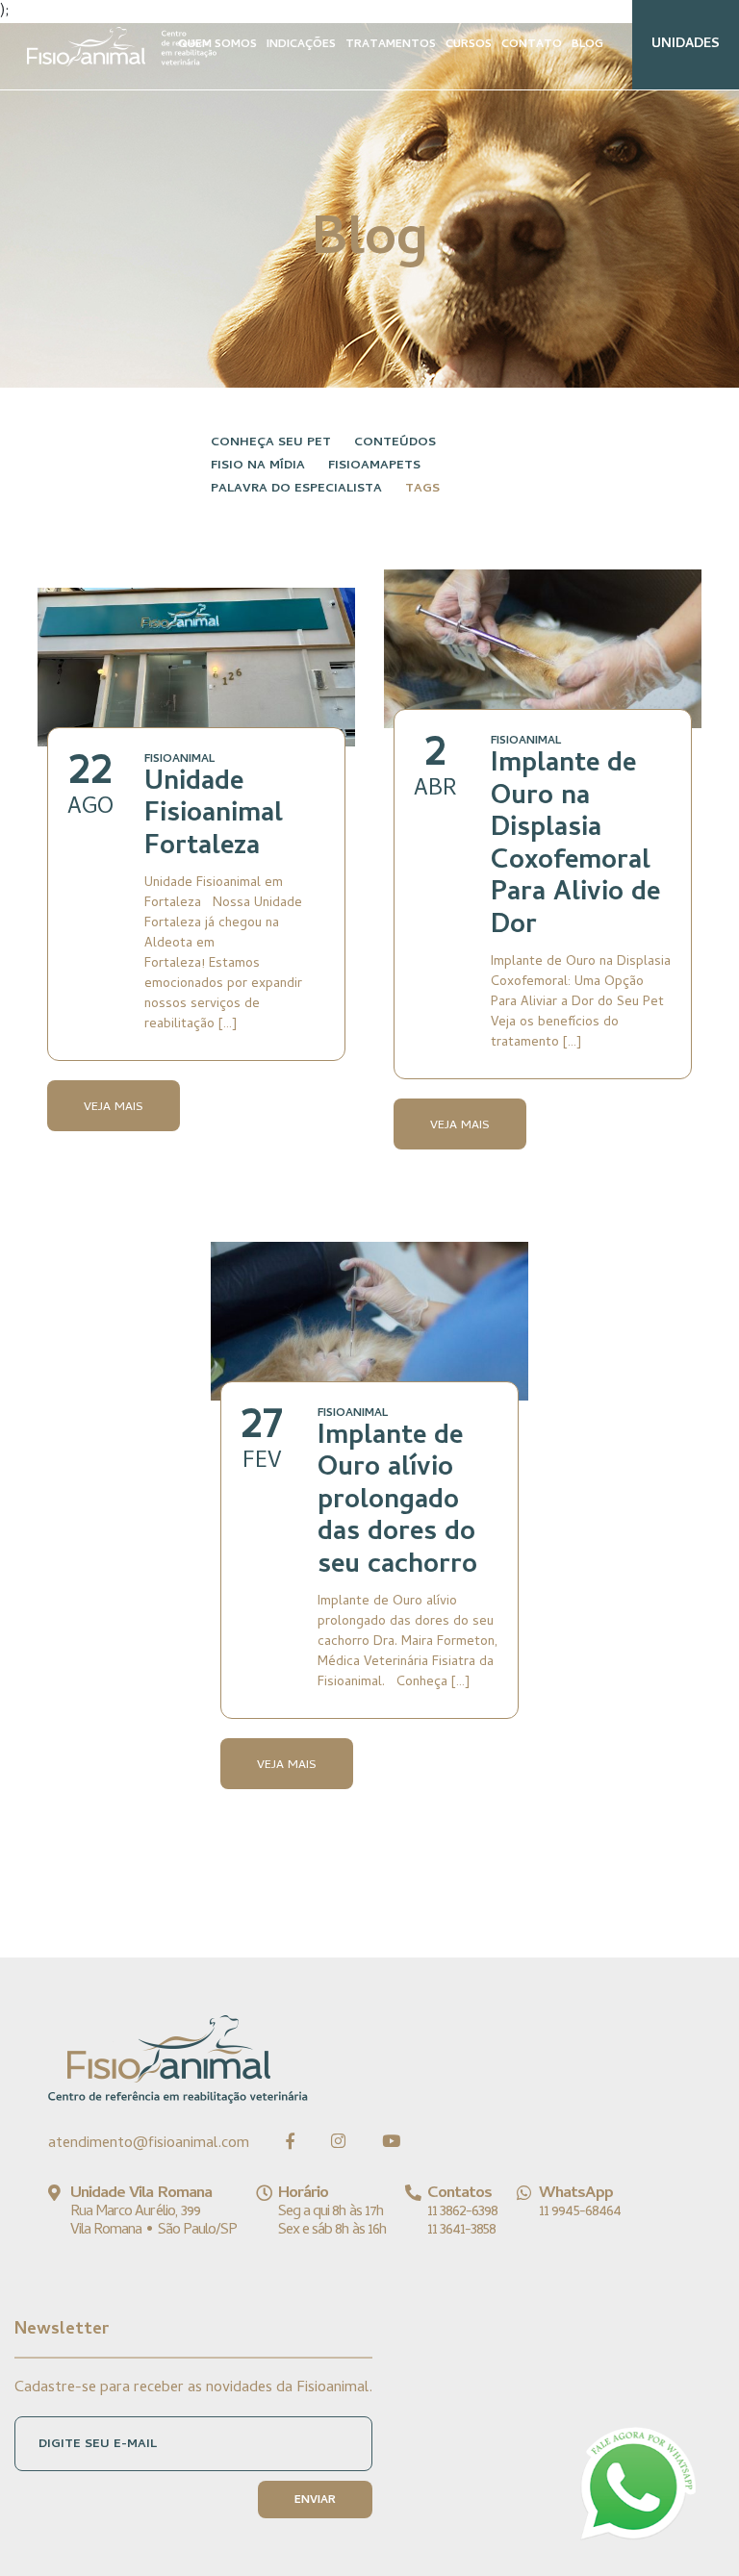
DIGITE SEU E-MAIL (98, 2445)
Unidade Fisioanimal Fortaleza (214, 816)
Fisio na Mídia (258, 466)
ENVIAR (315, 2501)
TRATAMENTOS (391, 45)
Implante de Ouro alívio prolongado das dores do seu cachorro (397, 1503)
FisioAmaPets (374, 466)
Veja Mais (114, 1108)
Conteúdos (395, 443)
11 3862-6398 (462, 2212)
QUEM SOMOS (217, 45)
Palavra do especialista (296, 489)
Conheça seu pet (271, 443)
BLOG (587, 45)
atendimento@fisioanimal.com (149, 2144)
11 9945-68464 (580, 2212)
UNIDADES (686, 45)
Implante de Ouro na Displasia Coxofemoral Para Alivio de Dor (575, 846)
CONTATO (532, 45)
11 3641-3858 (461, 2231)
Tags (422, 489)
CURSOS (469, 45)
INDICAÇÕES (301, 45)
